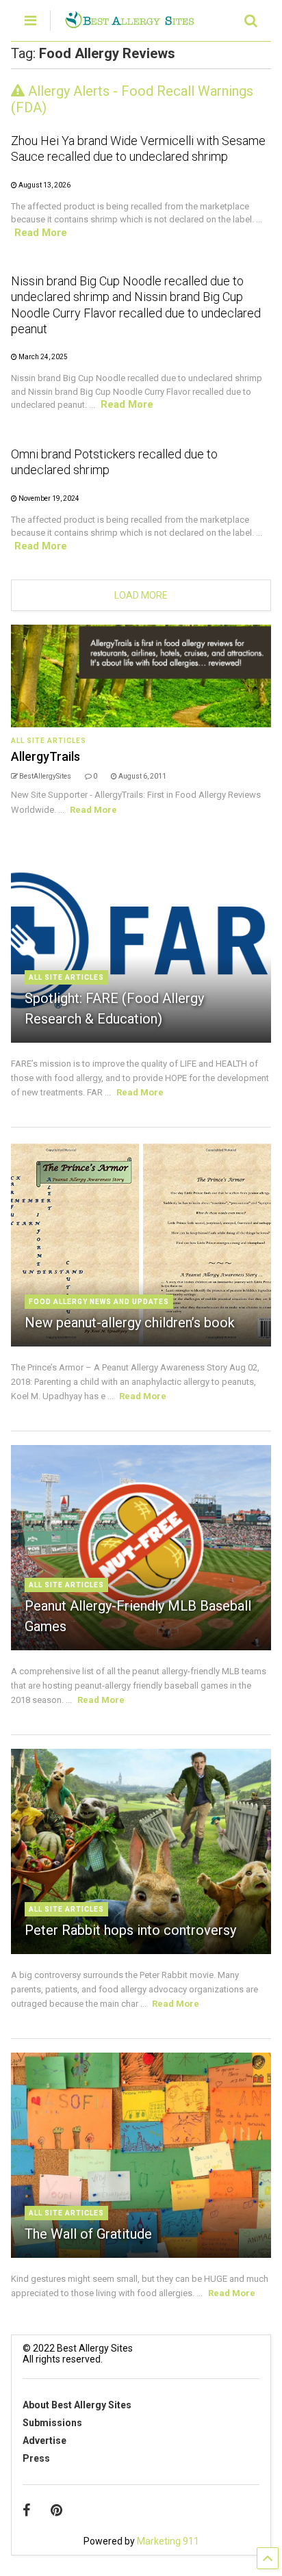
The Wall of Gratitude (88, 2234)
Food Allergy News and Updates (99, 1302)
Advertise (44, 2441)
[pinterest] (56, 2510)
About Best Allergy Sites (77, 2405)
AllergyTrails (46, 756)
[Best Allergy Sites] (129, 23)
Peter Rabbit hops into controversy (130, 1930)
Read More (41, 233)
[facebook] (26, 2510)
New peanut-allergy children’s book (130, 1323)
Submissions (52, 2423)
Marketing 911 (168, 2541)
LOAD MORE (141, 595)
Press (36, 2458)
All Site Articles (49, 741)
